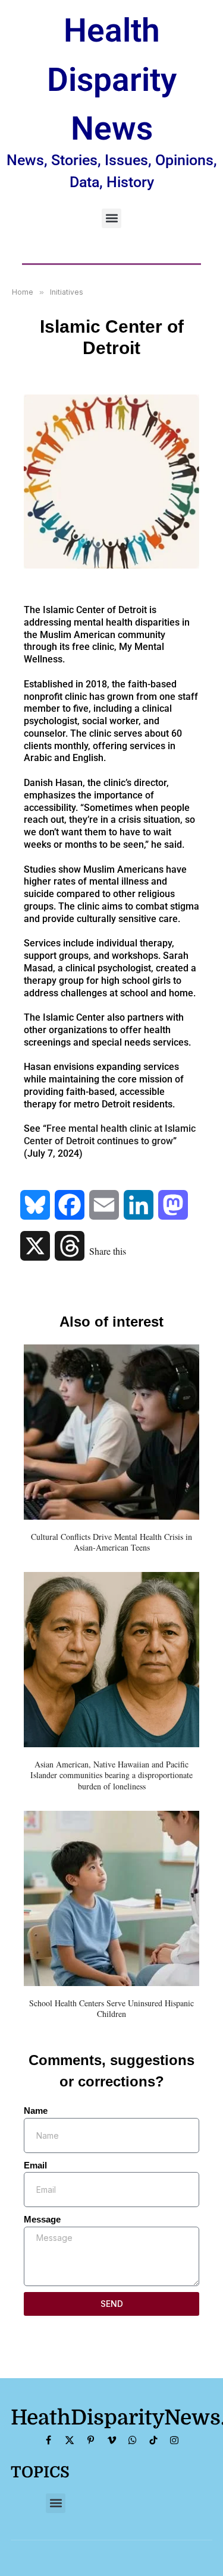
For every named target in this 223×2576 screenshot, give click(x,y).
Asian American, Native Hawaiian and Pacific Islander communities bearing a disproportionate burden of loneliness (111, 1775)
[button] (111, 218)
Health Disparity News (112, 79)
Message (42, 2219)
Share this (108, 1251)
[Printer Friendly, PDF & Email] (51, 1173)
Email (35, 2165)
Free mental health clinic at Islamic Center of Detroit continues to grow (110, 1135)
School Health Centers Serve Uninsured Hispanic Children (111, 2008)
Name (36, 2111)
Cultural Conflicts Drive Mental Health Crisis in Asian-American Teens (111, 1542)
